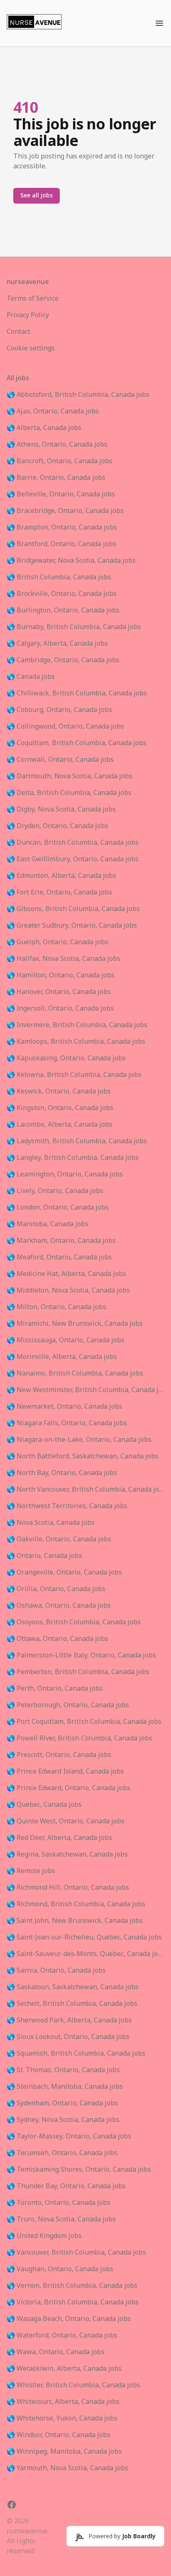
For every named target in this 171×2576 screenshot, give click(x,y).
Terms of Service (33, 299)
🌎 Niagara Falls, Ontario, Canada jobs (67, 1423)
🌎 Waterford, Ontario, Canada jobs (62, 2335)
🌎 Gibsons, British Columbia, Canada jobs (73, 909)
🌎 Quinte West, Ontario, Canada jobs (66, 1821)
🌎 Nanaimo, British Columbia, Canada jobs (75, 1373)
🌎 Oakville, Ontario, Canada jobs (59, 1539)
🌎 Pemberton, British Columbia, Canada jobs (78, 1672)
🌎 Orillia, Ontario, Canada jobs (56, 1589)
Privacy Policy (28, 315)
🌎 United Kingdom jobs (44, 2236)
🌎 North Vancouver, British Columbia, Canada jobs (85, 1490)
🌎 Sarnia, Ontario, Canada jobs (56, 1971)
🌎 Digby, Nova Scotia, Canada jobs (61, 809)
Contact (18, 332)
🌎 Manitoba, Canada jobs (48, 1224)
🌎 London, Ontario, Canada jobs (58, 1208)
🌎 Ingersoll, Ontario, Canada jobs (60, 1009)
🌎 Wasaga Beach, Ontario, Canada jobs (69, 2319)
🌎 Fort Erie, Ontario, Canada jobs (59, 892)
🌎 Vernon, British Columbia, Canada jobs (72, 2286)
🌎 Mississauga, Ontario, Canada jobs (66, 1340)
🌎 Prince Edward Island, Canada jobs (65, 1772)
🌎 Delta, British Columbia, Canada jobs (69, 793)
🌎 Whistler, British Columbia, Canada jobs (73, 2385)
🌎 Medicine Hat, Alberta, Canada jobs (66, 1274)
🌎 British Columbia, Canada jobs (59, 577)
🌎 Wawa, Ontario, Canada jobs (56, 2352)
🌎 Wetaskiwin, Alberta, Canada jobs (64, 2369)
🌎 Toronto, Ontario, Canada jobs (59, 2203)
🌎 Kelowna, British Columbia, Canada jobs (74, 1075)
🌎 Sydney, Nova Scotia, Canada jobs (63, 2120)
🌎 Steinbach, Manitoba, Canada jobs (65, 2087)
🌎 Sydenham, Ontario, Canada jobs (62, 2103)
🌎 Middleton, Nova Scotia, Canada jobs (68, 1290)
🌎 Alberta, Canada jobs (44, 428)
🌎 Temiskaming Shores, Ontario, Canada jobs (79, 2170)
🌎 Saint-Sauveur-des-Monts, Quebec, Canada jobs (85, 1954)
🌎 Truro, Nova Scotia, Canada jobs (61, 2219)
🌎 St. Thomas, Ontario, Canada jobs (63, 2070)
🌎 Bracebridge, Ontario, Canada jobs (65, 511)
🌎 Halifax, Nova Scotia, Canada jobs (64, 959)
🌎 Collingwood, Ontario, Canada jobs (65, 727)
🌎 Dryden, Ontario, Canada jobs (57, 826)
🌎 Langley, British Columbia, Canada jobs (73, 1158)
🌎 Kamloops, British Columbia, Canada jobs (76, 1042)
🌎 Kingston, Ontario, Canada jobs (60, 1108)
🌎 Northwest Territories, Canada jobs (67, 1506)
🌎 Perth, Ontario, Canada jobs (55, 1689)
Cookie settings (31, 348)
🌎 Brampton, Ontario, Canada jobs (62, 527)
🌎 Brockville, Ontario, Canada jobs (62, 594)
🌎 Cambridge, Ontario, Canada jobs (63, 660)
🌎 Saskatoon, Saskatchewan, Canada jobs (73, 1987)
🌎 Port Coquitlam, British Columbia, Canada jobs (84, 1722)
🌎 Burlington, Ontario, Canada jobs (63, 610)
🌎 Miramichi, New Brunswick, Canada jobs (75, 1324)
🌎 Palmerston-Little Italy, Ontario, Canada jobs (81, 1655)
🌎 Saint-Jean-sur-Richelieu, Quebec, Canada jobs (84, 1937)
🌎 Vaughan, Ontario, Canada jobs (60, 2269)
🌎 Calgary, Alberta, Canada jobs (57, 644)
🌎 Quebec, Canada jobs (44, 1805)
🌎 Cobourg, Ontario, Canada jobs (59, 710)
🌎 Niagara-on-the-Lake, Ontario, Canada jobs (79, 1440)
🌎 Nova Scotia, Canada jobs (51, 1523)
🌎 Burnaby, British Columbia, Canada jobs (74, 627)
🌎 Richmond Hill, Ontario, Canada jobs (68, 1888)
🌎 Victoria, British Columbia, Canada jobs (73, 2302)
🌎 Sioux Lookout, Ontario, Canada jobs (68, 2037)
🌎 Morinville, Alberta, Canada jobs (62, 1357)
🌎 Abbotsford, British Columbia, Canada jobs (78, 395)
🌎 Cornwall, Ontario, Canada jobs (60, 760)
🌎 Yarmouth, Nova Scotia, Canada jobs (67, 2468)
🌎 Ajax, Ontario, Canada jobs (53, 411)
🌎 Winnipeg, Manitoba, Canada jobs (64, 2452)
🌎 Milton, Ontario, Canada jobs (56, 1307)
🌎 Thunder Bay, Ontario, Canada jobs (66, 2186)
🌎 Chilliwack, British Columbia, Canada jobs (77, 693)
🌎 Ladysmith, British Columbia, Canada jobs (77, 1141)
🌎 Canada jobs (31, 677)
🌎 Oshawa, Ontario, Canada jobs (59, 1606)
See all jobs (37, 196)
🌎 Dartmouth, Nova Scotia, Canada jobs (70, 776)
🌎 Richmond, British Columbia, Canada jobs (76, 1904)
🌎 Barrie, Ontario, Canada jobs (56, 478)
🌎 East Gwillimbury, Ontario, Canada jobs (73, 859)
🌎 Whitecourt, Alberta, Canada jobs (63, 2402)
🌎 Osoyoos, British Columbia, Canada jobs (74, 1622)
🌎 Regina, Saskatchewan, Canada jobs (67, 1854)
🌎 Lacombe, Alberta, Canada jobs (60, 1125)
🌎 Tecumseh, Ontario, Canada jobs (62, 2153)
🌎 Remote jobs (31, 1871)
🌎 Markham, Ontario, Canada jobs (61, 1241)
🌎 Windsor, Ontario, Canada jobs (59, 2435)
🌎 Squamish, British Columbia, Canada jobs (76, 2054)
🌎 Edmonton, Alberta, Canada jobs (61, 876)
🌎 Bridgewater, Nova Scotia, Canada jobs (71, 561)
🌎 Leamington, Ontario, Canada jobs (65, 1174)
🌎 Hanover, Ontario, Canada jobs (59, 992)
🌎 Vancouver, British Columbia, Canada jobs (76, 2253)
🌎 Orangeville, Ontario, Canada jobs (64, 1572)
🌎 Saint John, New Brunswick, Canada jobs (75, 1921)
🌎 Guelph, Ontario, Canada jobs (57, 942)
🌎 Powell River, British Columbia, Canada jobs (79, 1738)
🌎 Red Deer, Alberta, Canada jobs (59, 1838)
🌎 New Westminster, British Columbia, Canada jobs (85, 1390)
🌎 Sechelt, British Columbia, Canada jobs (72, 2004)
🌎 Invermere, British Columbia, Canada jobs (77, 1025)
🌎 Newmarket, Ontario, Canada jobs (65, 1407)
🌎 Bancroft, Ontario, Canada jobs (60, 461)
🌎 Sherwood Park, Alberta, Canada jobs (69, 2020)
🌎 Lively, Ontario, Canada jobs (55, 1191)
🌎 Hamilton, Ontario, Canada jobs (61, 975)
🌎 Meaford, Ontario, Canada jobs (59, 1257)
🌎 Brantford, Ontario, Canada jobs (61, 544)
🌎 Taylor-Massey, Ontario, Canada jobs (69, 2136)
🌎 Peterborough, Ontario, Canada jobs (68, 1705)
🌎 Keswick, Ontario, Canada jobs (59, 1091)
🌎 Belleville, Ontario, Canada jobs (61, 494)
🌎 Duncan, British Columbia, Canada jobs (73, 843)
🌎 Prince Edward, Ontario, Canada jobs (68, 1788)
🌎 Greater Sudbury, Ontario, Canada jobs (72, 926)
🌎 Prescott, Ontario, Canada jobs (59, 1755)
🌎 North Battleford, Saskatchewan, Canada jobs (83, 1456)
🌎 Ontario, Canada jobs (44, 1556)
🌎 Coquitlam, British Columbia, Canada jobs (77, 743)
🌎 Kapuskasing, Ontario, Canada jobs (66, 1058)
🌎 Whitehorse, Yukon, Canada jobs (62, 2418)
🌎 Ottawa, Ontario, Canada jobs (57, 1639)
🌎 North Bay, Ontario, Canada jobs (62, 1473)
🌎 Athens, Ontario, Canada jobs (57, 445)
